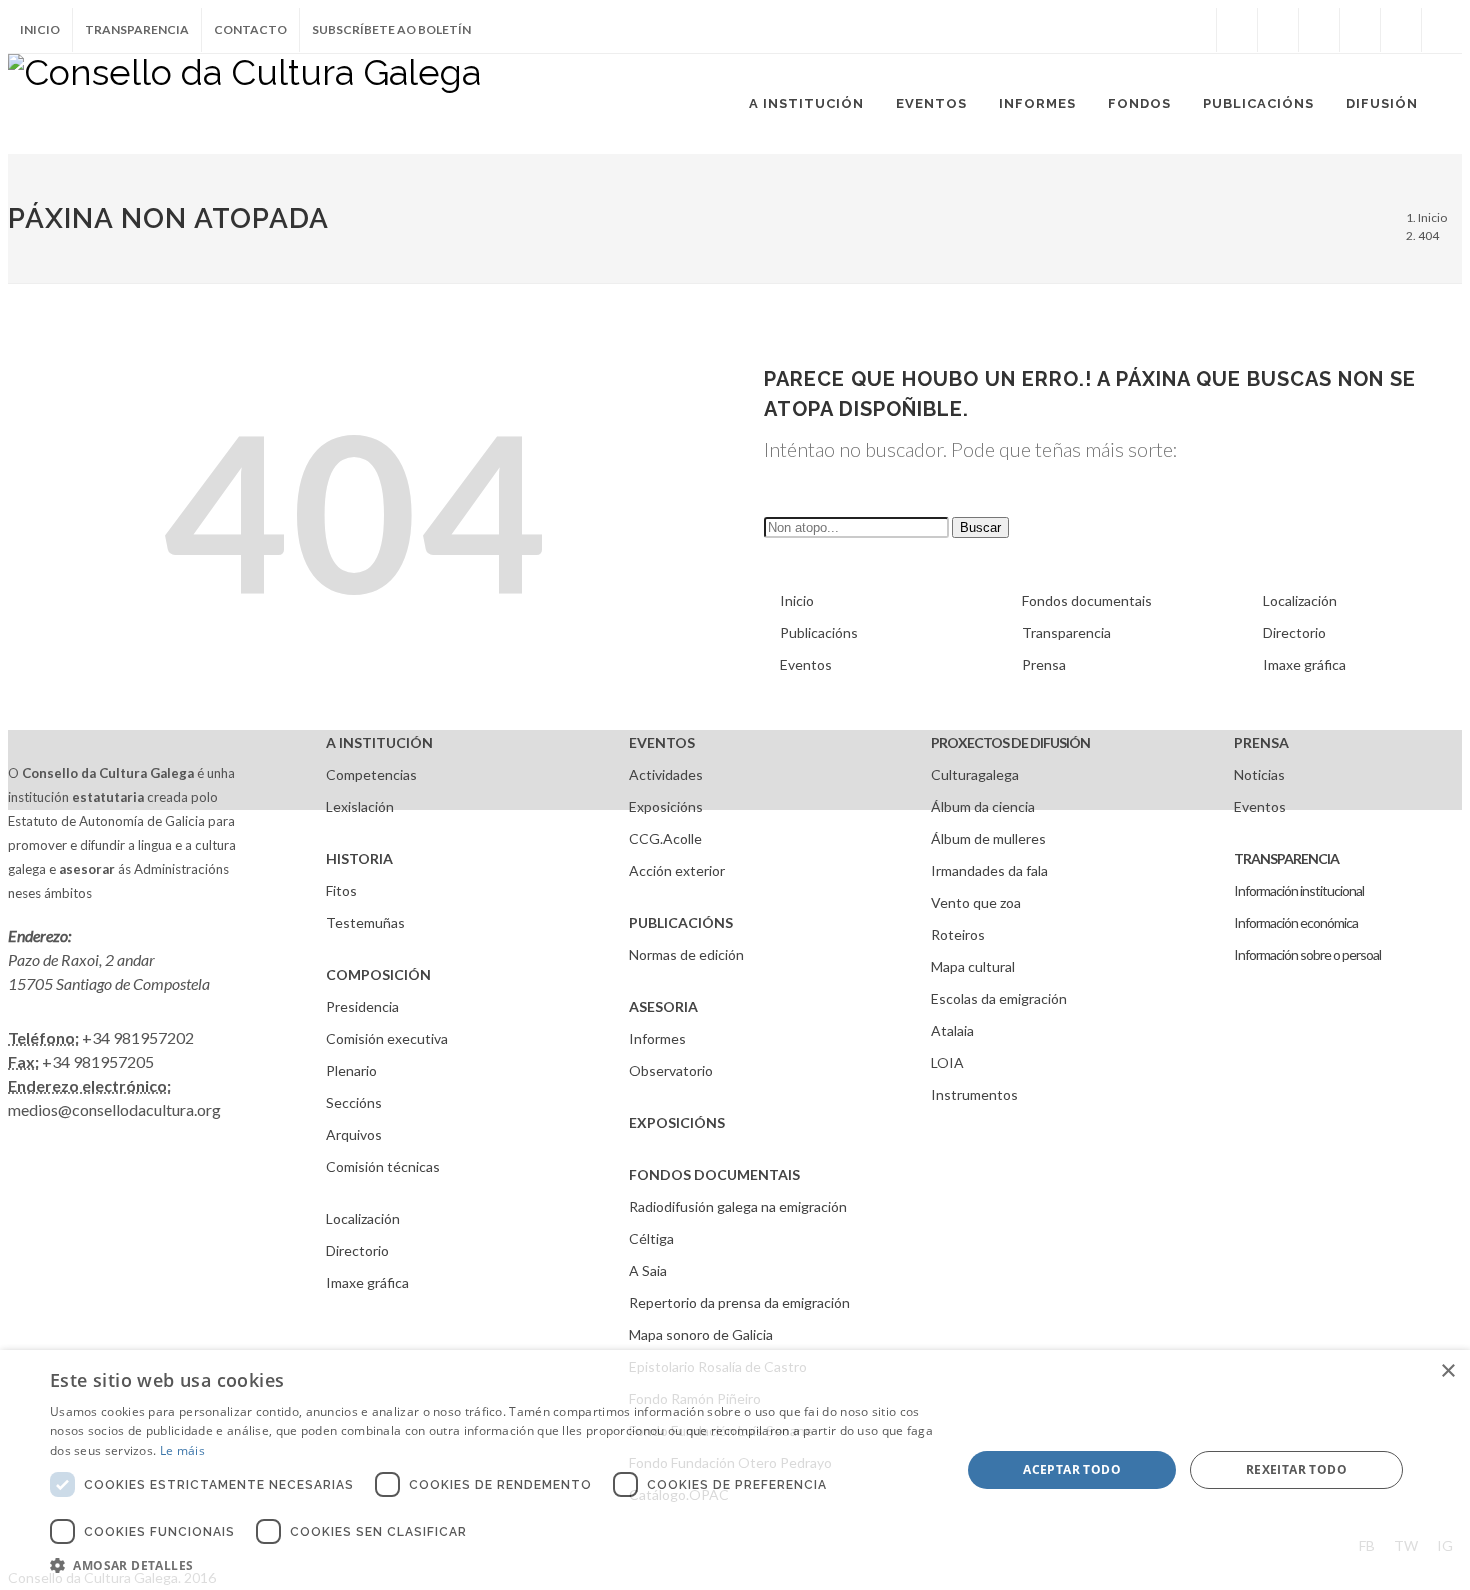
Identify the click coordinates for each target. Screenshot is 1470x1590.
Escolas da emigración (999, 998)
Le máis (182, 1450)
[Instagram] (1196, 30)
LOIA (947, 1062)
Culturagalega (975, 774)
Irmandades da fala (989, 870)
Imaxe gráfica (1304, 664)
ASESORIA (663, 1006)
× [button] (1447, 1371)
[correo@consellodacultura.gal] (1442, 30)
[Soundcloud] (1319, 30)
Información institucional (1299, 890)
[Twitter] (1278, 30)
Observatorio (671, 1070)
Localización (1300, 600)
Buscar (980, 527)
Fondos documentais (1087, 600)
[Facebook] (1237, 30)
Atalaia (952, 1030)
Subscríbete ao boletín (391, 29)
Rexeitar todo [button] (1296, 1469)
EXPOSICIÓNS (677, 1122)
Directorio (1294, 632)
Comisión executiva (387, 1038)
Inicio (40, 29)
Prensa (1044, 664)
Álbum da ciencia (983, 806)
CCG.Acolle (665, 838)
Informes (657, 1038)
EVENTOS (662, 742)
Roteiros (958, 934)
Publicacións (819, 632)
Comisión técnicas (383, 1166)
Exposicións (666, 806)
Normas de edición (686, 954)
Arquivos (354, 1134)
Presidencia (362, 1006)
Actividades (666, 774)
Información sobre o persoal (1307, 954)
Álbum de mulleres (988, 838)
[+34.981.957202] (1401, 30)
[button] (492, 1565)
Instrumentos (974, 1094)
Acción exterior (677, 870)
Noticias (1259, 774)
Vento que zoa (976, 902)
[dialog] (735, 1470)
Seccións (354, 1102)
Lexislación (360, 806)
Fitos (341, 890)
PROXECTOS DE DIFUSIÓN (1010, 742)
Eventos (806, 664)
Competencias (371, 774)
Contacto (250, 29)
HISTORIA (359, 858)
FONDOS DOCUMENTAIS (714, 1174)
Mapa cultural (973, 966)
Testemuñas (365, 922)
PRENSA (1261, 742)
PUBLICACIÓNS (681, 922)
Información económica (1296, 922)
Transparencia (137, 29)
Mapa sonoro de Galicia (701, 1334)
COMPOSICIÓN (378, 974)
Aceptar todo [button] (1072, 1469)
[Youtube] (1360, 30)
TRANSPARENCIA (1286, 858)
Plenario (351, 1070)
